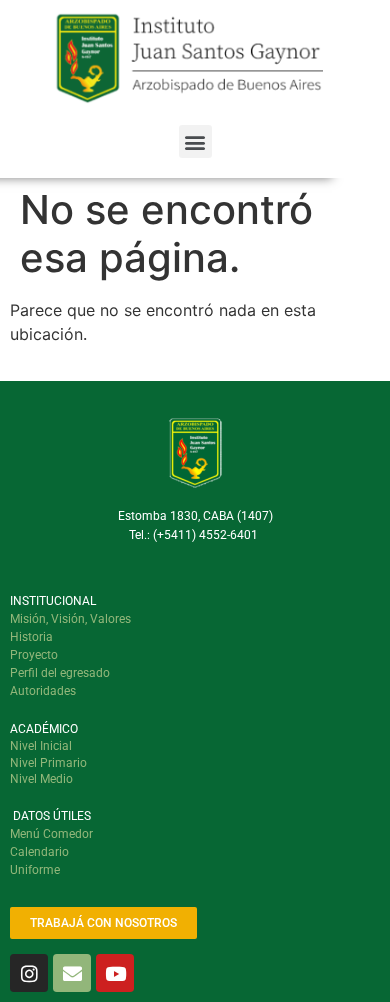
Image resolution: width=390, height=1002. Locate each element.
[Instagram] (29, 973)
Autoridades (43, 691)
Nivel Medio (41, 779)
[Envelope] (72, 973)
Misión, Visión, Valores (70, 619)
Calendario (39, 852)
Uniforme (35, 870)
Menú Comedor (51, 834)
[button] (195, 141)
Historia (31, 637)
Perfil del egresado (60, 673)
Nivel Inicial (41, 746)
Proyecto (34, 655)
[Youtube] (115, 973)
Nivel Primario (48, 763)
